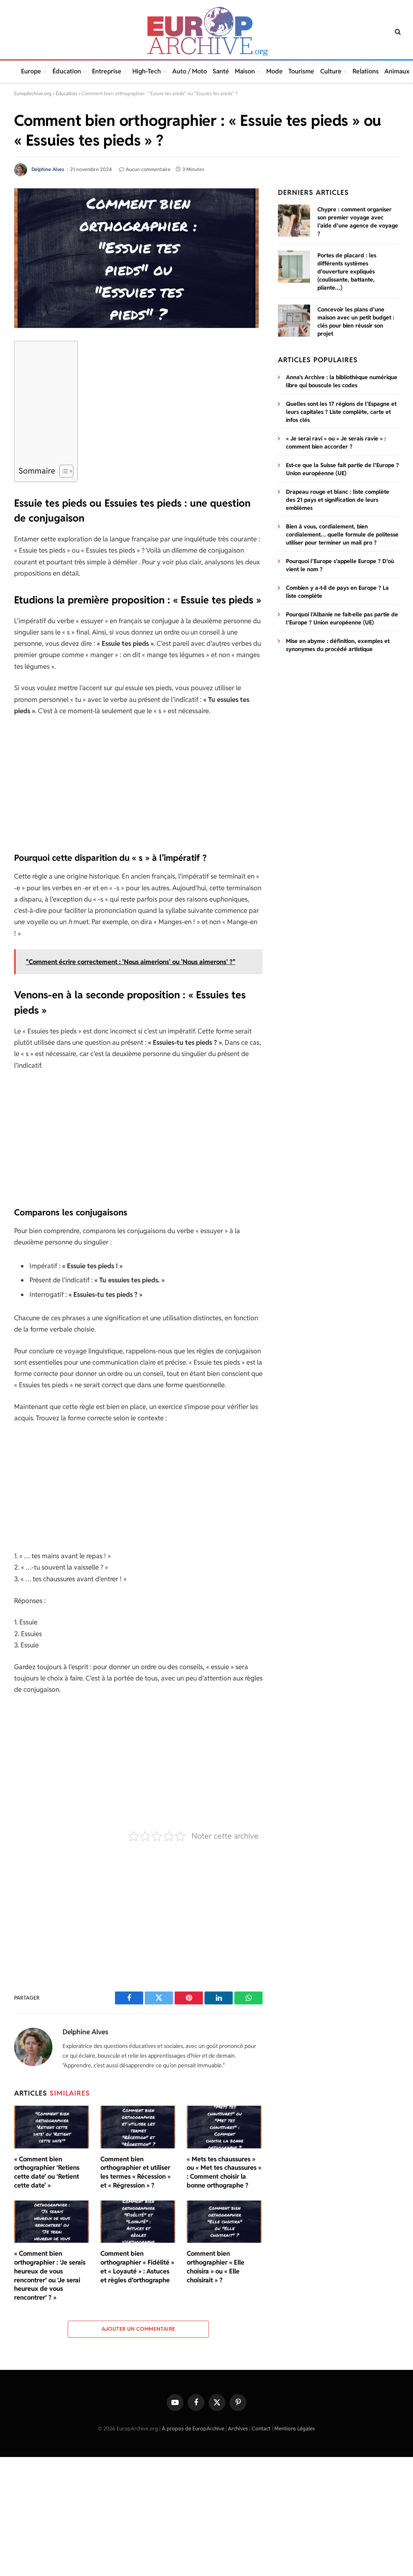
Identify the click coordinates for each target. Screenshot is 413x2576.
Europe (31, 71)
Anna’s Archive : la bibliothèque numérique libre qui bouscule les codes (342, 381)
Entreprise (107, 71)
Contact (261, 2429)
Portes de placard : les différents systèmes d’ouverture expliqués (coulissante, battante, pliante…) (347, 271)
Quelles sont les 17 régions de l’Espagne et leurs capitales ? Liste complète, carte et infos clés (341, 412)
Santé (221, 71)
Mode (274, 71)
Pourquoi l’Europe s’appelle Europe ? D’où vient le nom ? (340, 565)
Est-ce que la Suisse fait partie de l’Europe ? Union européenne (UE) (342, 469)
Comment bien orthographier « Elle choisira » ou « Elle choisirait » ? (216, 2267)
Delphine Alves (48, 169)
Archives (238, 2429)
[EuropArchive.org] (206, 31)
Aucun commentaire (148, 169)
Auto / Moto (190, 71)
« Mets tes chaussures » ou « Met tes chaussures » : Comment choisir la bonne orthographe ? (224, 2172)
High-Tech (147, 71)
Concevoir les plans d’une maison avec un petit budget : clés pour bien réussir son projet (356, 321)
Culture (331, 71)
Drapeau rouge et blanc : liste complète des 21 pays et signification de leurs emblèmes (338, 500)
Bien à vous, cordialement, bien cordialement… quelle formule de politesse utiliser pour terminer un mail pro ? (342, 534)
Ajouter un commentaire (139, 2329)
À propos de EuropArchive (193, 2429)
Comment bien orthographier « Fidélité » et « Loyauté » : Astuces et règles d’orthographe (137, 2267)
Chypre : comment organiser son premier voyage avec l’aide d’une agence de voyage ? (358, 221)
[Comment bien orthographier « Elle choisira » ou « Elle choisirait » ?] (225, 2222)
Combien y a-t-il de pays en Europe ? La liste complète (337, 592)
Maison (245, 71)
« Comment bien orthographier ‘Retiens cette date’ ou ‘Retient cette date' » (47, 2172)
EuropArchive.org (33, 93)
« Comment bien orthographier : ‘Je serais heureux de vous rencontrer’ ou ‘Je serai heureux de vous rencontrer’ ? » (50, 2275)
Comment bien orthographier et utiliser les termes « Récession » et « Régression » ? (136, 2172)
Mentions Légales (295, 2429)
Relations (366, 71)
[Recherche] (397, 32)
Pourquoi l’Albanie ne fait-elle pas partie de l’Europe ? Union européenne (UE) (342, 618)
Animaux (397, 71)
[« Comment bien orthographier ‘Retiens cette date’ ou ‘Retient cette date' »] (52, 2127)
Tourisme (301, 71)
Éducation (67, 71)
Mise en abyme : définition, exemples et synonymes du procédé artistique (338, 645)
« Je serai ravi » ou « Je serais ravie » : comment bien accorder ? (336, 443)
